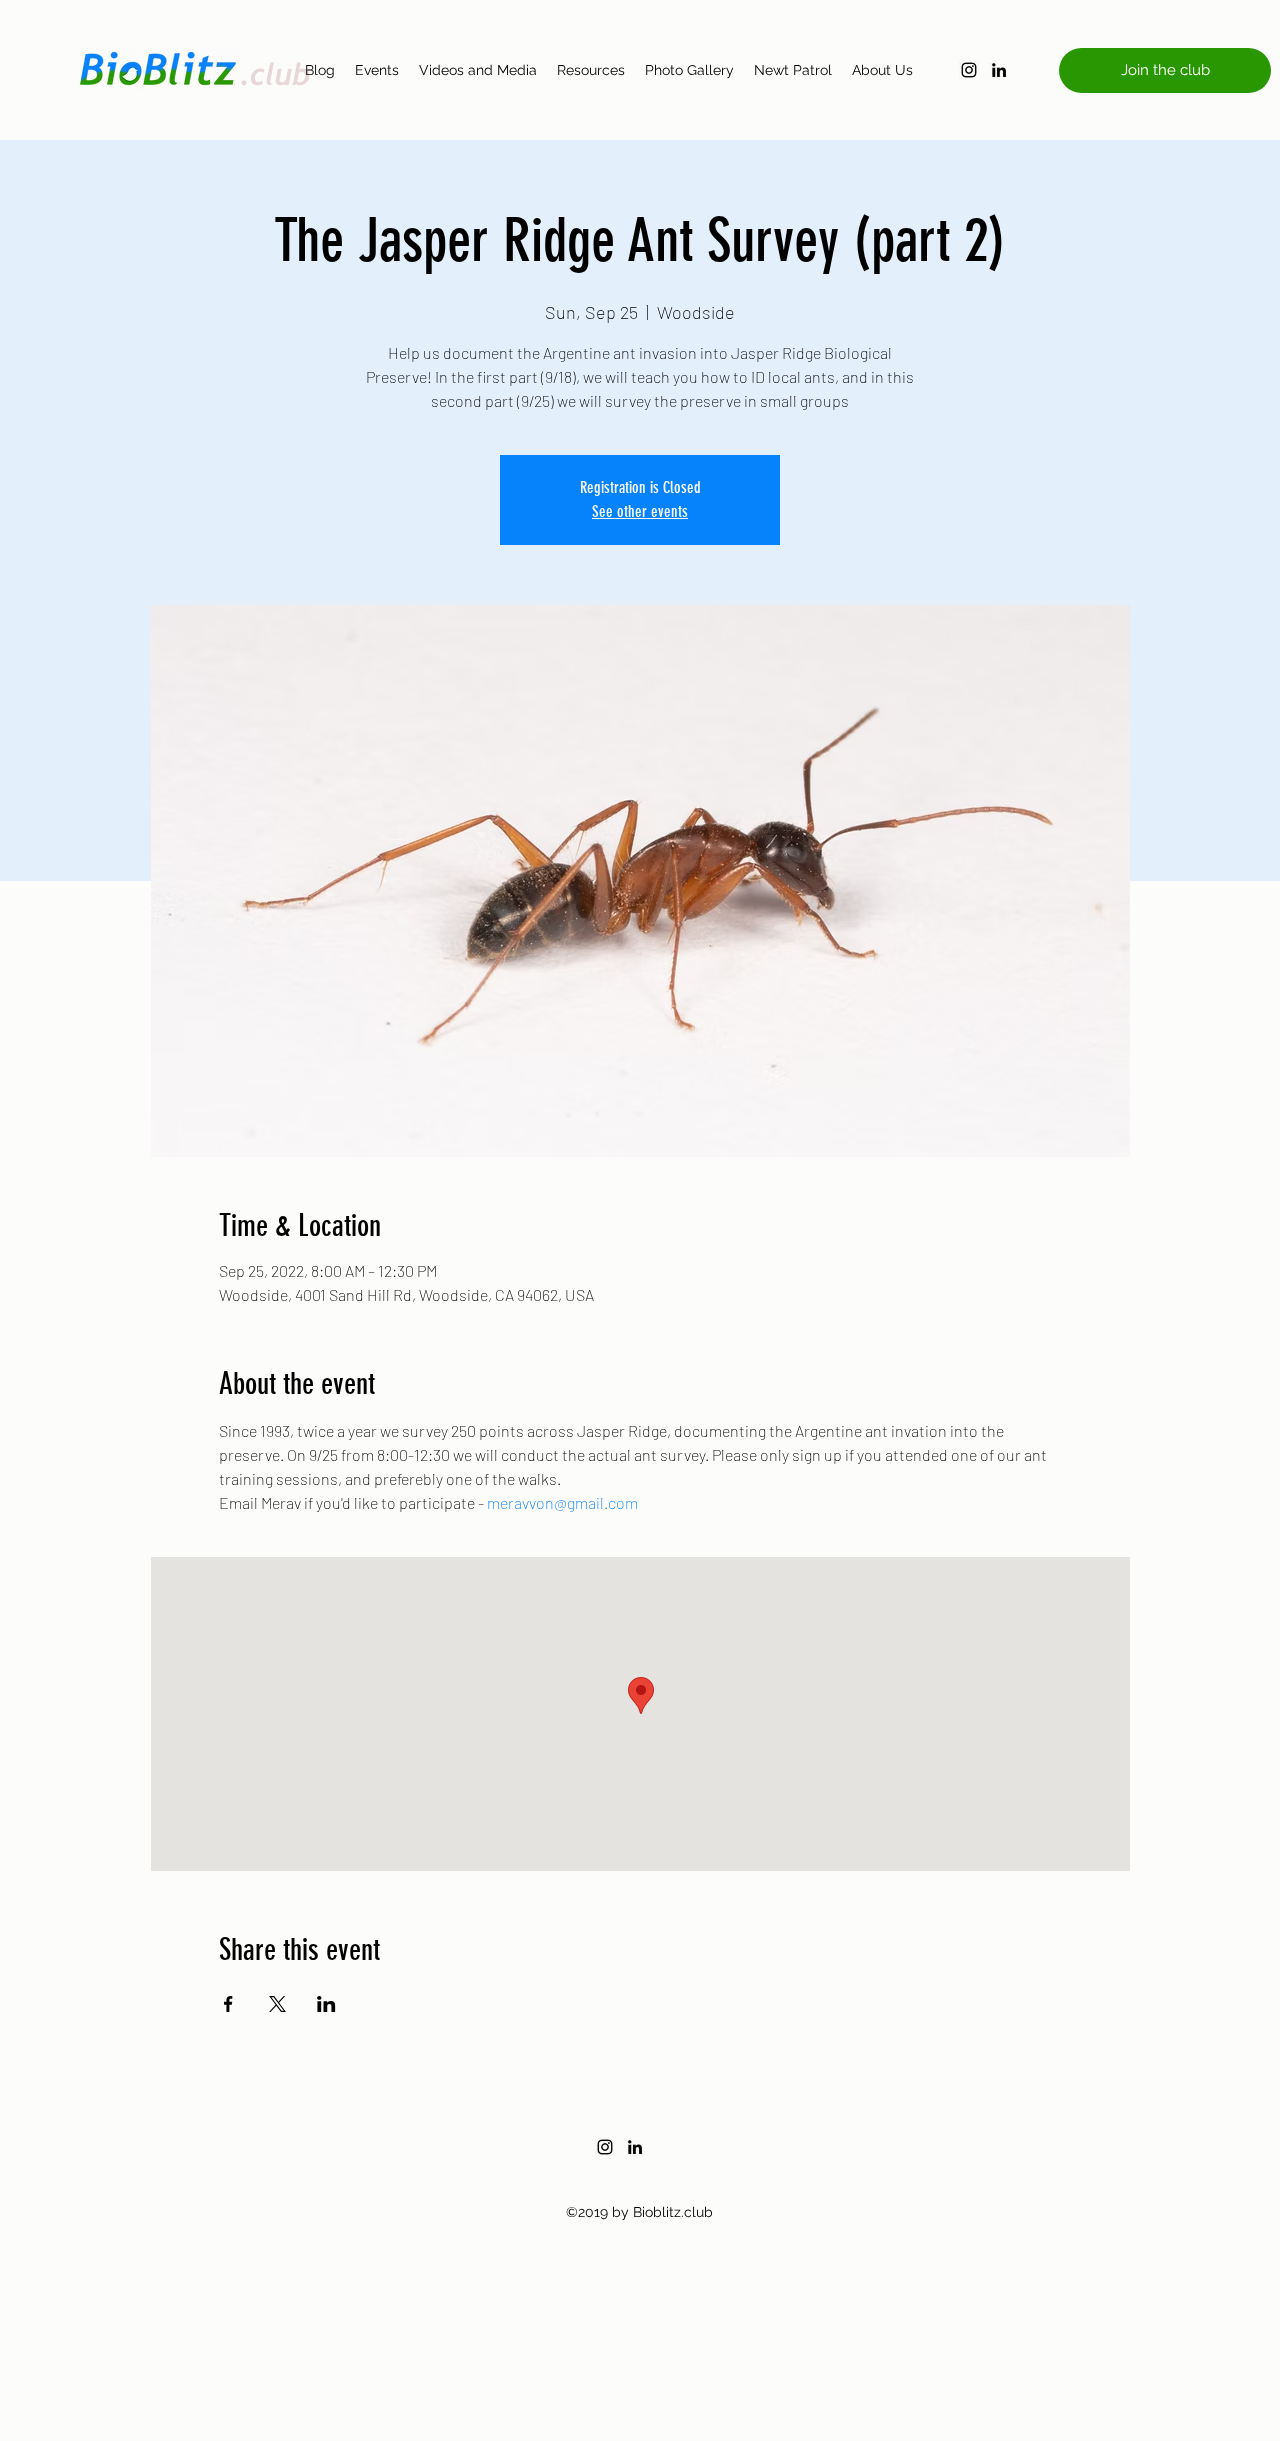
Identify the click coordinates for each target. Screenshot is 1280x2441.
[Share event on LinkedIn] (326, 2004)
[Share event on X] (277, 2004)
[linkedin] (999, 70)
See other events (640, 511)
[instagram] (969, 70)
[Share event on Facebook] (228, 2004)
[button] (1165, 70)
